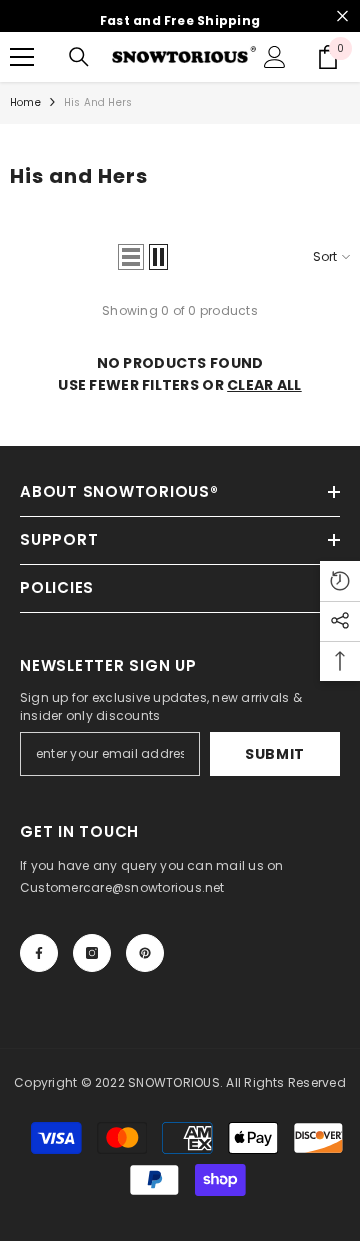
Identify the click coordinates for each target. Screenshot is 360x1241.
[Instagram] (92, 953)
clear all (264, 385)
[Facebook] (39, 953)
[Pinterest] (145, 953)
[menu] (22, 57)
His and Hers (98, 102)
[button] (131, 257)
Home (25, 102)
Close (342, 16)
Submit (275, 754)
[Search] (79, 57)
